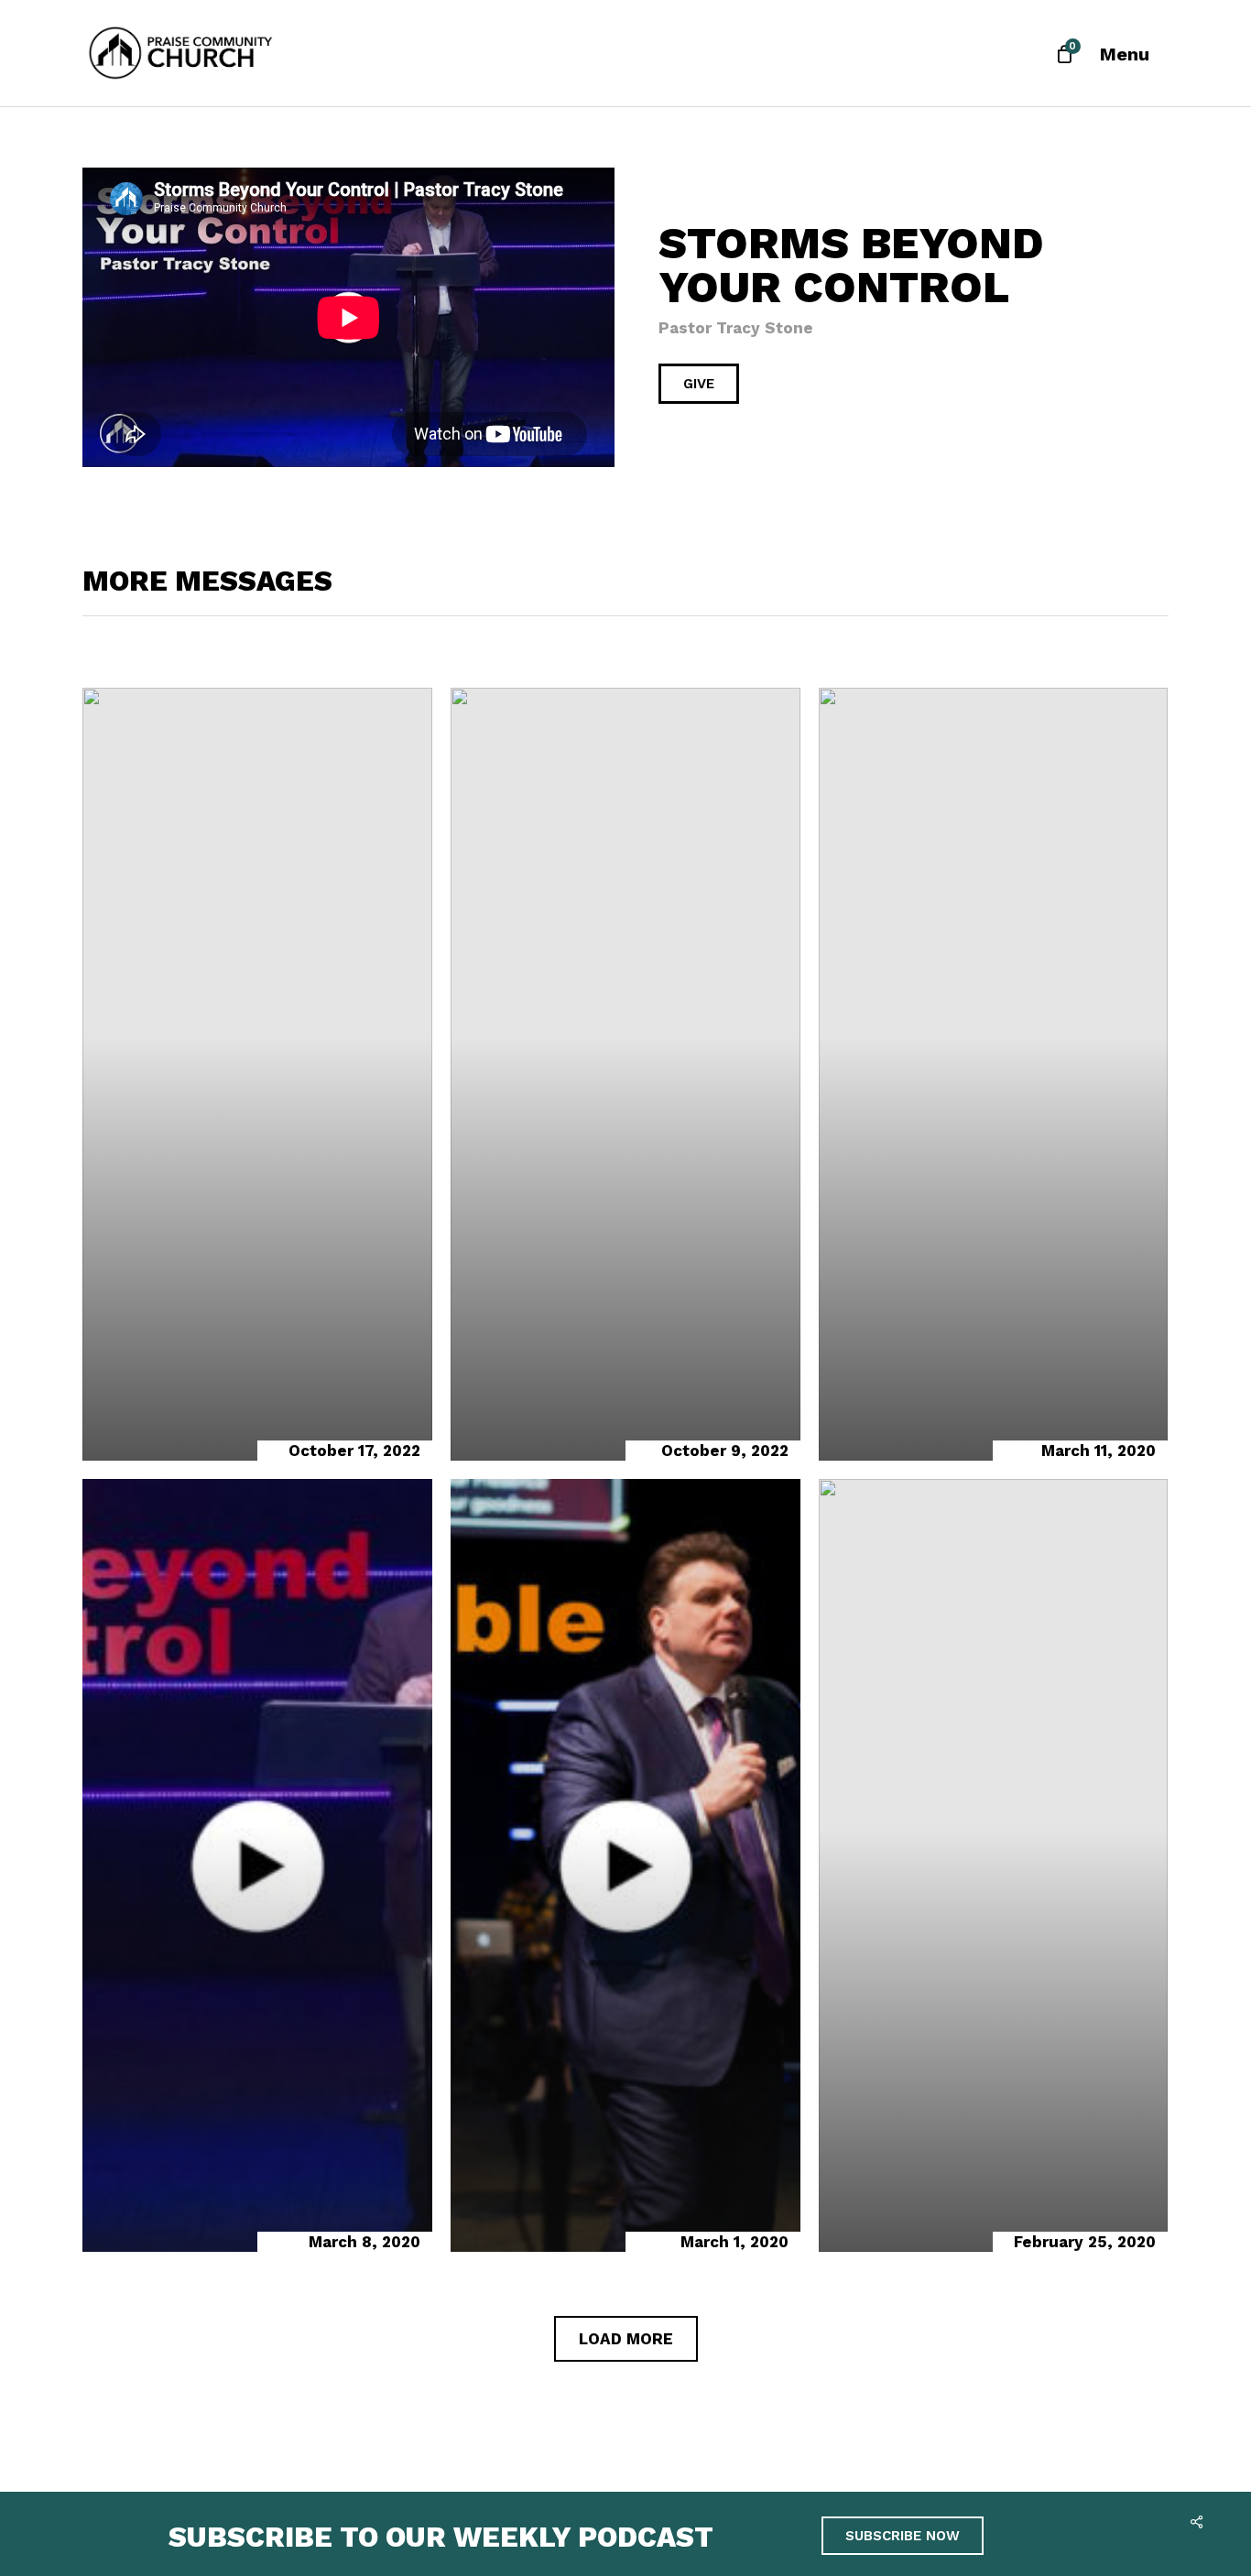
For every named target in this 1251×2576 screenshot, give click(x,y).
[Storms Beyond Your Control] (257, 1865)
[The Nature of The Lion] (994, 1865)
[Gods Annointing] (257, 1074)
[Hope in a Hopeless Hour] (994, 1074)
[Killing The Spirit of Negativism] (625, 1074)
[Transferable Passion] (625, 1865)
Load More (626, 2339)
